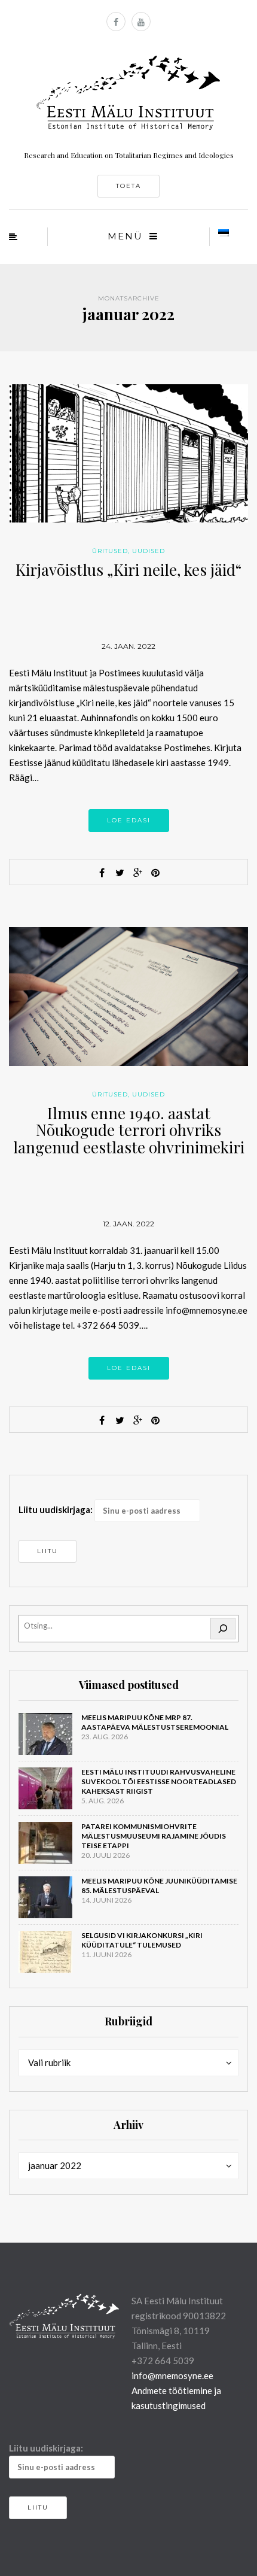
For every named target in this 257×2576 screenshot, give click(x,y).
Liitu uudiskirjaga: (56, 1509)
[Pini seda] (155, 873)
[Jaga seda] (102, 873)
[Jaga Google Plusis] (137, 873)
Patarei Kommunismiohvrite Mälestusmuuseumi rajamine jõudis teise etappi (154, 1836)
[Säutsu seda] (120, 873)
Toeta (128, 186)
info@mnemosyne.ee (172, 2375)
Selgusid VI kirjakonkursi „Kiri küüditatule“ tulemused (142, 1940)
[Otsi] (223, 1629)
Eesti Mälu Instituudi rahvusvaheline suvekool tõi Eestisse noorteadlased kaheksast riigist (159, 1781)
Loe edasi (129, 820)
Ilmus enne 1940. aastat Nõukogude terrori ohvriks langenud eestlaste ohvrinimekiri (129, 1130)
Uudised (149, 551)
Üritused (110, 551)
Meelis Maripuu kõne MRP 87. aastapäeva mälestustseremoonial (155, 1722)
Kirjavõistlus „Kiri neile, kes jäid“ (128, 569)
